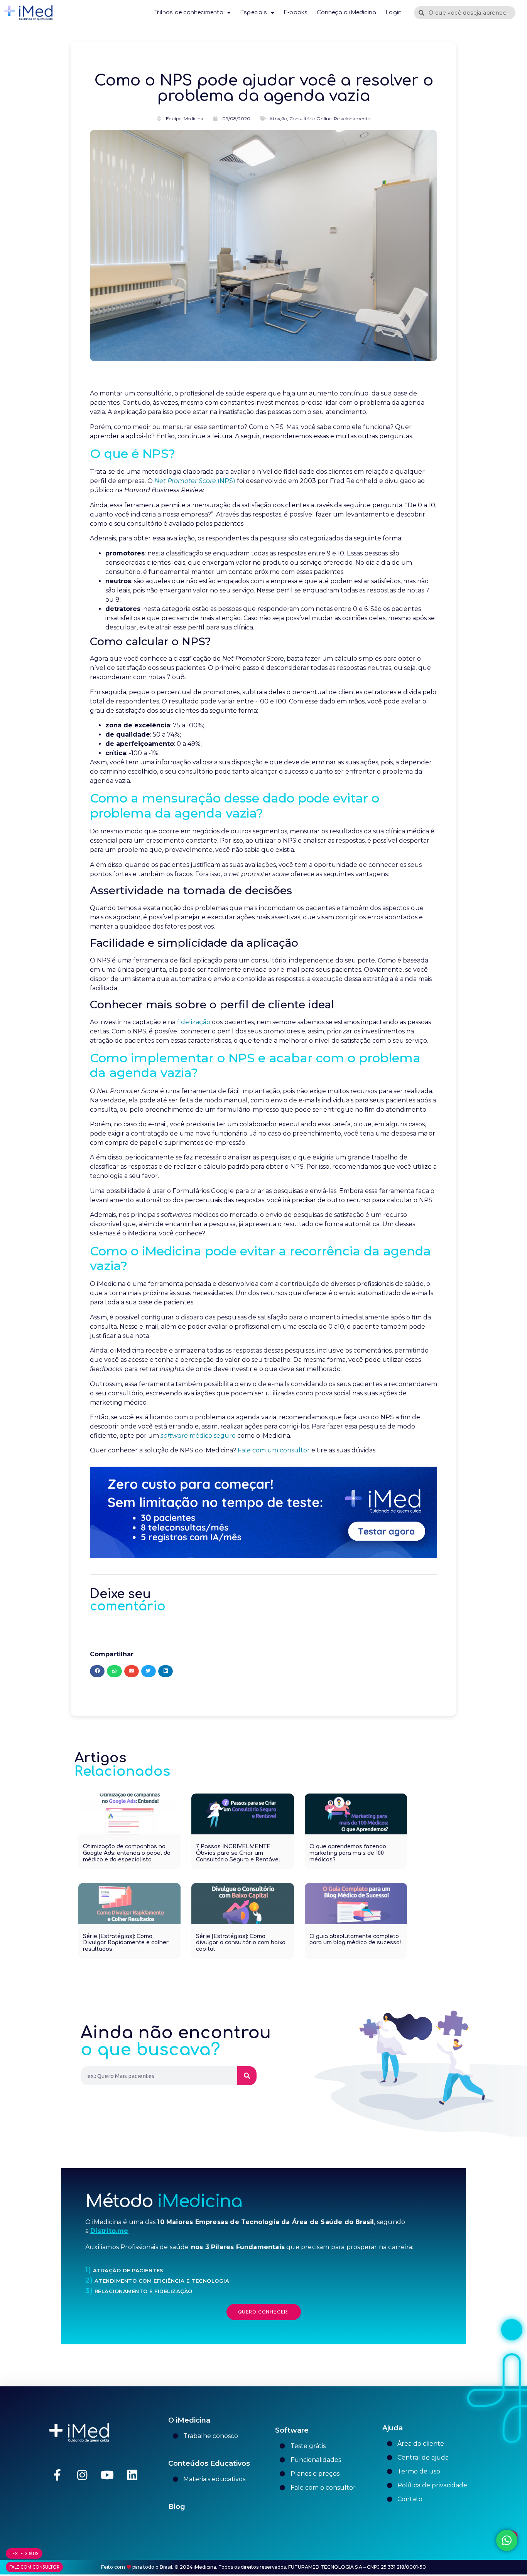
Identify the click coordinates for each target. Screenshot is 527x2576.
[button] (97, 1671)
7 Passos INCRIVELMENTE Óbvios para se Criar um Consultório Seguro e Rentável (238, 1853)
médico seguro (198, 1436)
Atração (278, 119)
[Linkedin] (132, 2475)
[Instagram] (82, 2475)
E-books (296, 13)
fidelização (194, 1022)
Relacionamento (352, 119)
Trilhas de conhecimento (189, 13)
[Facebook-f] (57, 2475)
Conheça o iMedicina (346, 13)
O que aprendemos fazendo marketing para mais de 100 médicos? (348, 1853)
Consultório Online (310, 119)
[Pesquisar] (247, 2076)
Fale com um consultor (274, 1450)
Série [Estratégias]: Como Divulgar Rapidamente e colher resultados (126, 1943)
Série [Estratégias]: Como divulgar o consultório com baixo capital (241, 1943)
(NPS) (195, 481)
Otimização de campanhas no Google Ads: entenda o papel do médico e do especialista (127, 1853)
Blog (177, 2507)
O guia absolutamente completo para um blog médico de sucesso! (355, 1940)
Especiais (253, 13)
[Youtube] (107, 2475)
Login (394, 13)
